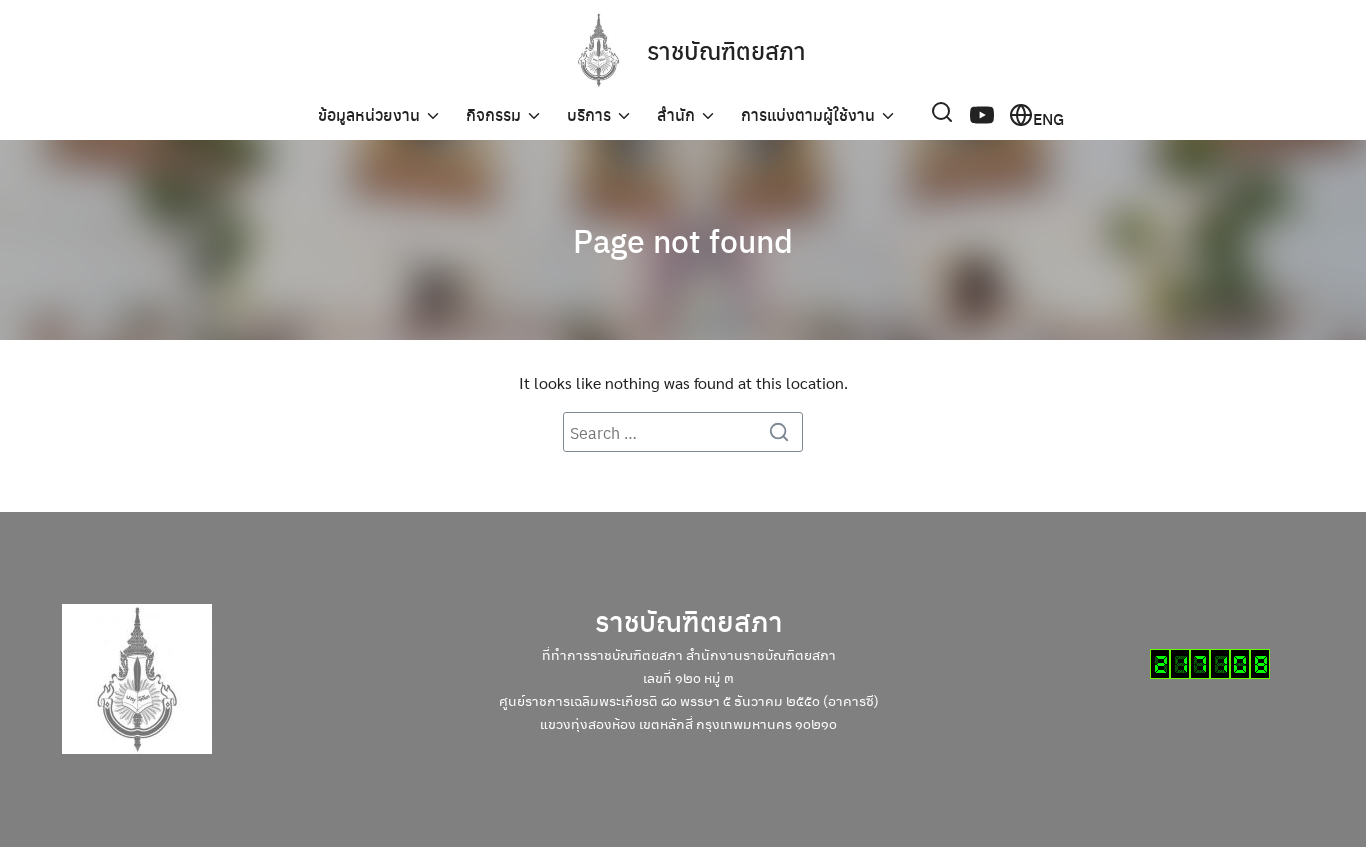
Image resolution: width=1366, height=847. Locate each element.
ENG (1048, 117)
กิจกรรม (493, 114)
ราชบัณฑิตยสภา (726, 50)
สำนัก (676, 114)
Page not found (683, 240)
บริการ (589, 114)
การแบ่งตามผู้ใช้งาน (808, 114)
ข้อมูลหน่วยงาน (369, 114)
